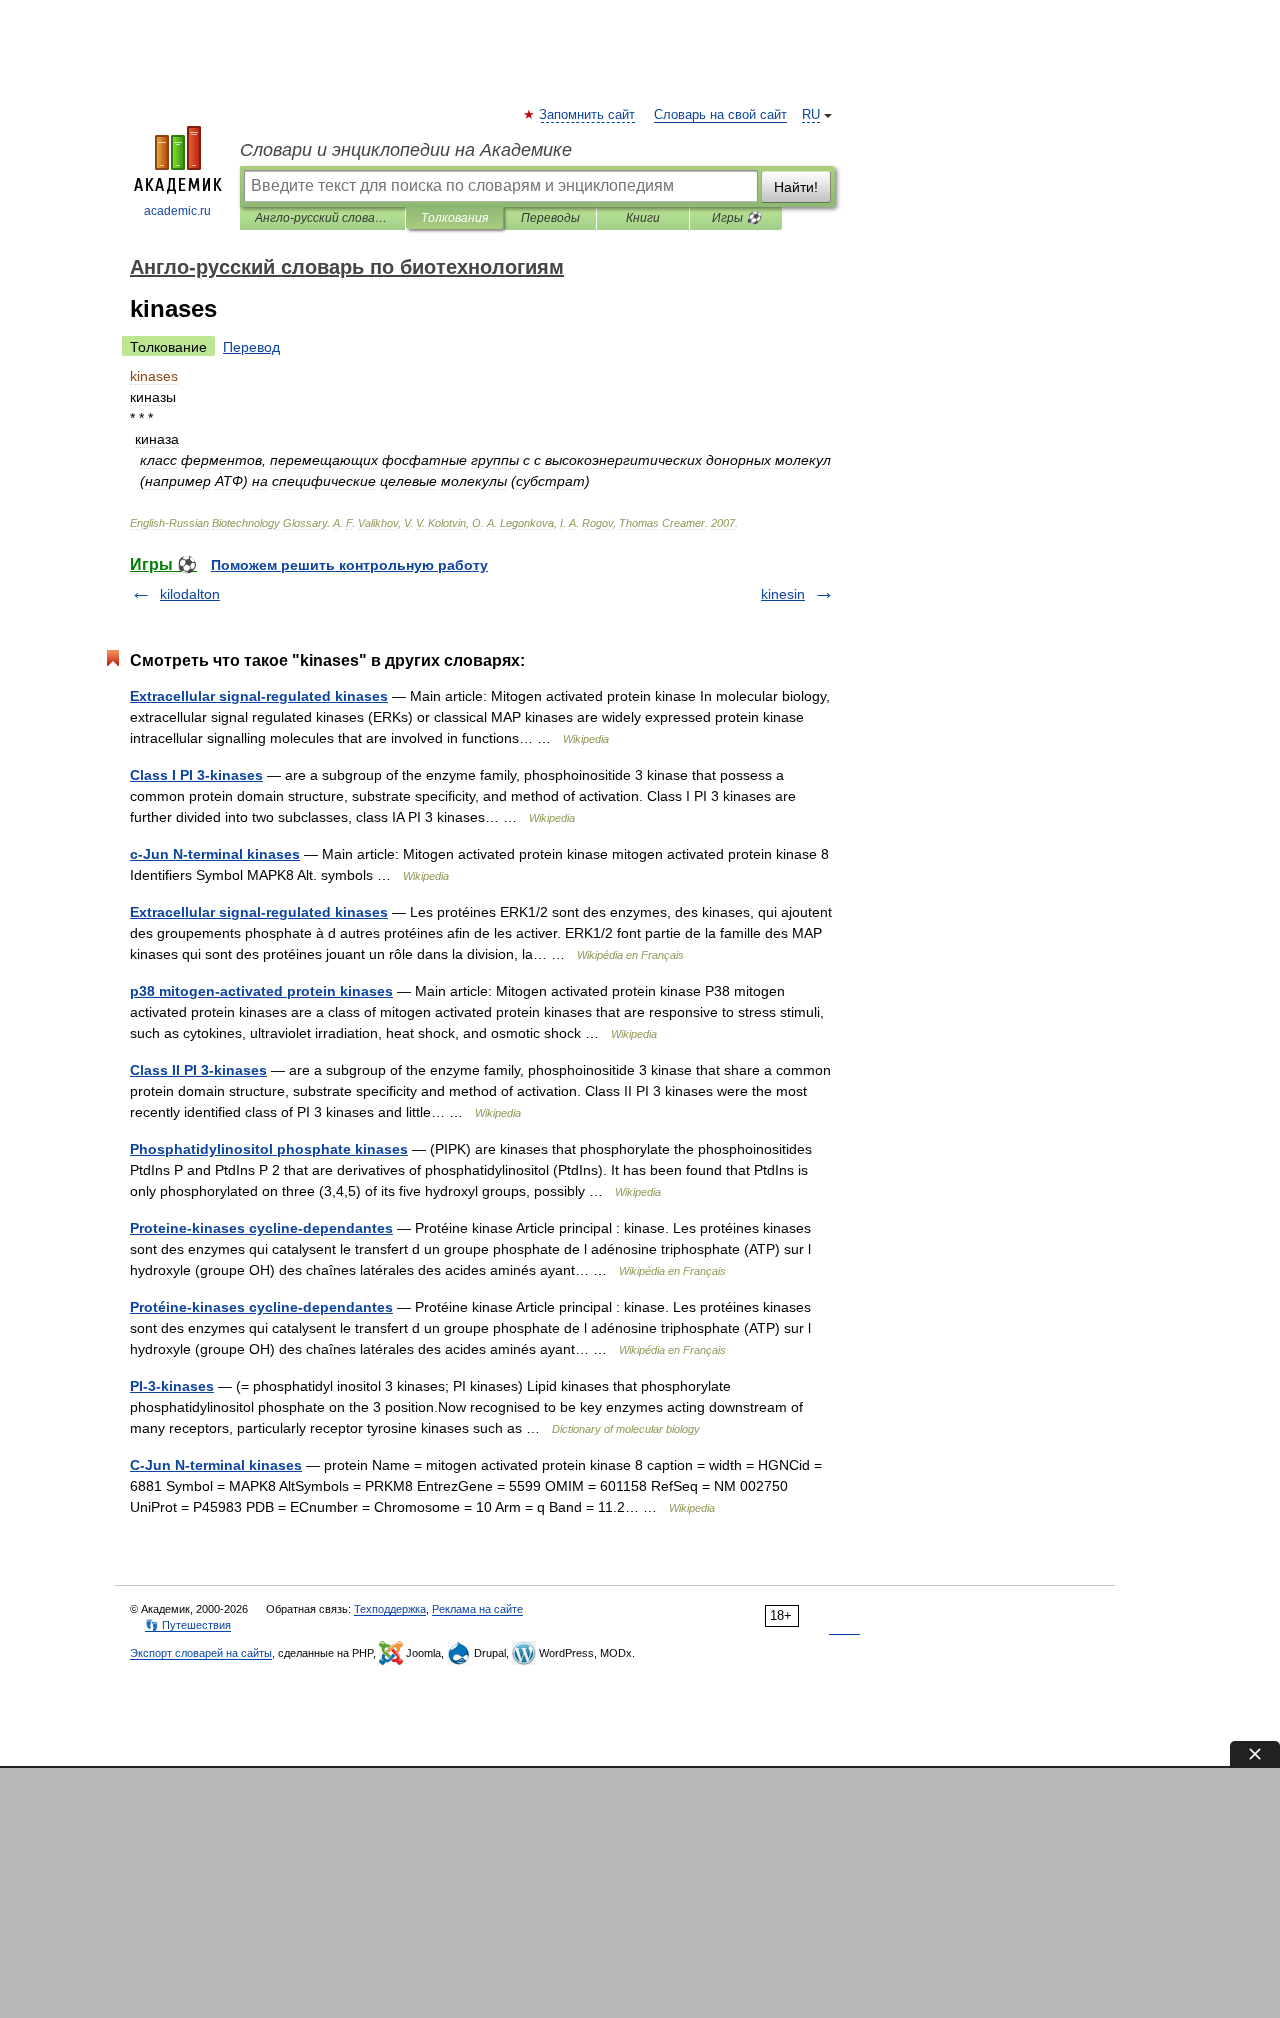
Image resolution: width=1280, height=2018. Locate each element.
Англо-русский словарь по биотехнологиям (322, 218)
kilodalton (190, 594)
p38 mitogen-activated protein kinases (261, 991)
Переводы (550, 218)
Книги (643, 218)
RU (811, 115)
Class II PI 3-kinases (198, 1070)
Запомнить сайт (588, 115)
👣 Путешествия (188, 1625)
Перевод (251, 347)
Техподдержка (390, 1609)
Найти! (796, 187)
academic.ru (177, 211)
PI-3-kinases (172, 1386)
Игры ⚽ (736, 218)
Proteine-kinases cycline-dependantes (261, 1228)
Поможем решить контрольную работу (349, 565)
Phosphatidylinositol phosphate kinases (269, 1149)
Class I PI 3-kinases (196, 775)
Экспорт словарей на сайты (201, 1653)
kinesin (783, 594)
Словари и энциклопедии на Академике (406, 150)
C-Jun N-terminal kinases (216, 1465)
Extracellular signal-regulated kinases (259, 696)
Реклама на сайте (477, 1609)
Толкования (454, 218)
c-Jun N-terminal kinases (215, 854)
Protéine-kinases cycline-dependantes (261, 1307)
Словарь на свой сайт (720, 115)
